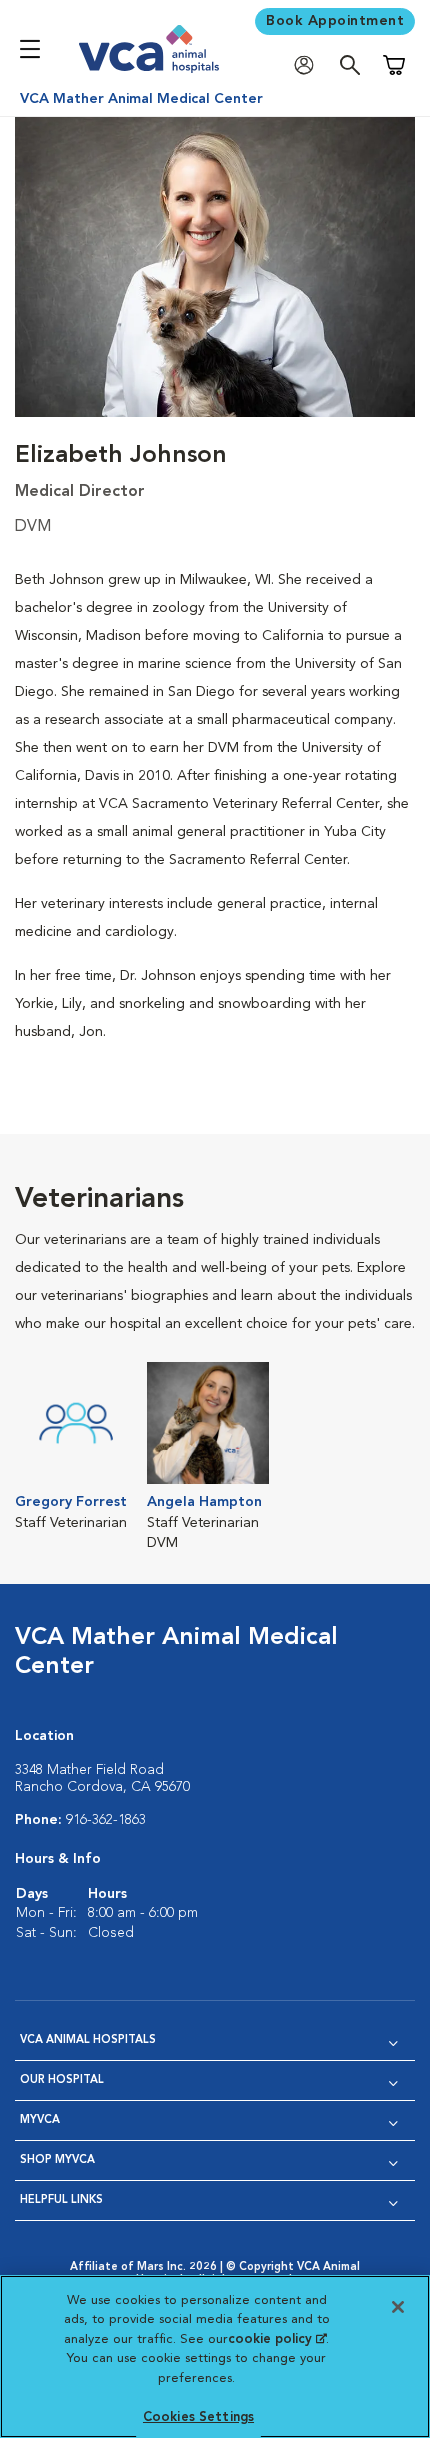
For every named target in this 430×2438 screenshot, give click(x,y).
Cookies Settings (198, 2417)
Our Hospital (62, 2080)
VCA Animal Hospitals (88, 2040)
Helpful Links (61, 2200)
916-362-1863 (106, 1820)
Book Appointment (335, 21)
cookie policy (277, 2339)
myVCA (40, 2120)
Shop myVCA (57, 2160)
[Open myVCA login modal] (309, 65)
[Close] (398, 2307)
